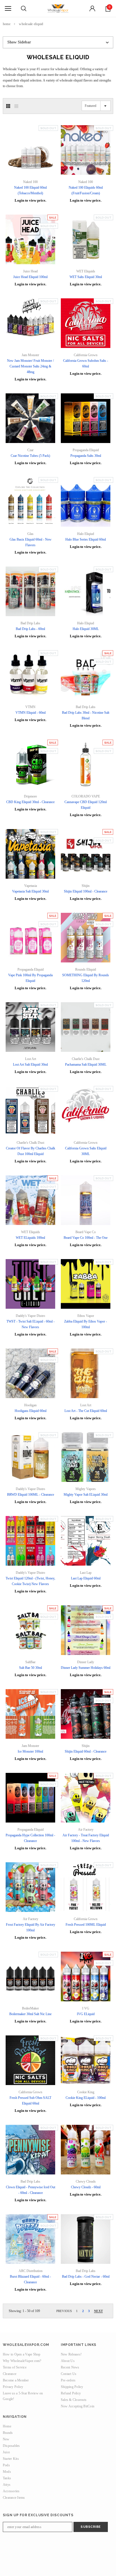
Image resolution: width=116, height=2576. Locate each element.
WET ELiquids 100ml (30, 1238)
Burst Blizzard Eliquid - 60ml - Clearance (30, 2279)
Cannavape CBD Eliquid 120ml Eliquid (86, 805)
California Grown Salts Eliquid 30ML (86, 1151)
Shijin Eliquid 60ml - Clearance (86, 1751)
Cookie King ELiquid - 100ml (86, 2098)
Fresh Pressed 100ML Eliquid (86, 1925)
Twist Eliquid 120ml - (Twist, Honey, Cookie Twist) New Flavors (30, 1581)
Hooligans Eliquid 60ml (31, 1411)
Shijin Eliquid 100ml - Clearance (86, 891)
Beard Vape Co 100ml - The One (86, 1238)
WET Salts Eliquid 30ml (86, 277)
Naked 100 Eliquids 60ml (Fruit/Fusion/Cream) (86, 190)
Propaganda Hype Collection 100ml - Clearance (30, 1838)
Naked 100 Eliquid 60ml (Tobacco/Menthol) (30, 190)
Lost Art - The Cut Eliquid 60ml (86, 1411)
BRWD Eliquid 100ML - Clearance (31, 1495)
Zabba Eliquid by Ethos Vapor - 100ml (86, 1324)
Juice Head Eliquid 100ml (30, 277)
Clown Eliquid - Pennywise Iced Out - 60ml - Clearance (31, 2190)
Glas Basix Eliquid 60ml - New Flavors (31, 542)
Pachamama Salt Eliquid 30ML (86, 1065)
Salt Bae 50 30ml (31, 1668)
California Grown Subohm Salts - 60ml (86, 363)
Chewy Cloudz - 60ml (86, 2187)
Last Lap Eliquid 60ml (86, 1578)
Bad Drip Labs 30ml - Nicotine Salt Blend (86, 715)
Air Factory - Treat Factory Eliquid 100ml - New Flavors (86, 1838)
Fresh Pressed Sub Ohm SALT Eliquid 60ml (30, 2101)
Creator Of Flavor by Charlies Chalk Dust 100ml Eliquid (31, 1151)
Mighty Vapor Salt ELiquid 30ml (86, 1495)
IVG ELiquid (86, 2014)
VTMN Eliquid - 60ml (31, 713)
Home (7, 24)
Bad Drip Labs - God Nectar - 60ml (86, 2277)
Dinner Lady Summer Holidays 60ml (86, 1668)
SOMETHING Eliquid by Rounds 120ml (86, 978)
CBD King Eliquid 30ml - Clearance (30, 802)
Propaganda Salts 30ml (86, 456)
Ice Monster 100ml (30, 1751)
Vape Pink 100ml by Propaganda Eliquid (30, 978)
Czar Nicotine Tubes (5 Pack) (30, 456)
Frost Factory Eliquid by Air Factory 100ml (31, 1927)
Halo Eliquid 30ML (86, 629)
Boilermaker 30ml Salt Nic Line (30, 2014)
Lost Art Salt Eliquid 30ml (30, 1065)
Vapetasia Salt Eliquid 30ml (30, 891)
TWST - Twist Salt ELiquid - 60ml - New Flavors (31, 1324)
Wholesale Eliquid (31, 24)
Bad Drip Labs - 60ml (30, 629)
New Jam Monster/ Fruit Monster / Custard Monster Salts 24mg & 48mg (30, 366)
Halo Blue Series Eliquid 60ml (86, 539)
